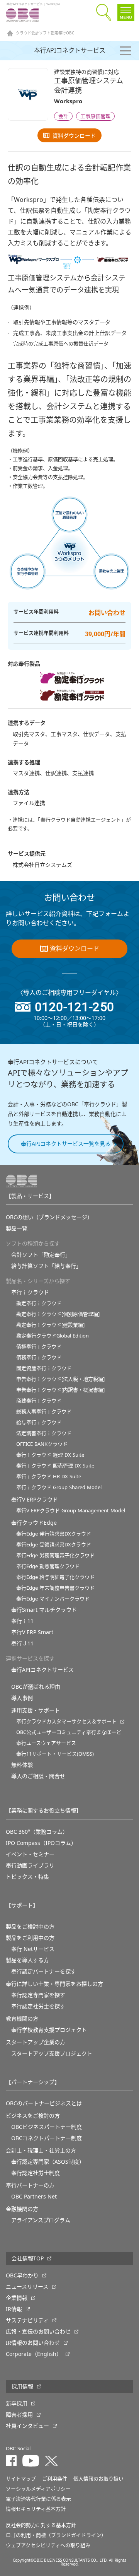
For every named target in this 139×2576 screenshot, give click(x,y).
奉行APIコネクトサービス (70, 51)
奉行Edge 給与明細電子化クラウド (55, 1577)
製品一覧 (17, 1228)
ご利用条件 (55, 2479)
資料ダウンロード (74, 136)
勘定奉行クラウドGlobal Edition (53, 1336)
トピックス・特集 (27, 1877)
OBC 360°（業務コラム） (37, 1832)
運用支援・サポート (36, 1710)
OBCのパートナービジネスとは (44, 2103)
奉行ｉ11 (22, 1621)
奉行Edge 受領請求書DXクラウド (54, 1545)
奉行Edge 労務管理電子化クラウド (55, 1555)
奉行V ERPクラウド (35, 1500)
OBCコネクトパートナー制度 (47, 2138)
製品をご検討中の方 (30, 1927)
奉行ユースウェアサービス (46, 1743)
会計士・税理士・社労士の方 (41, 2151)
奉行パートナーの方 (30, 2185)
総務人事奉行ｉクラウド (44, 1412)
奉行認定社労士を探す (38, 2006)
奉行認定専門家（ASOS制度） (48, 2162)
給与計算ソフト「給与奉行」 (46, 1266)
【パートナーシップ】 (33, 2082)
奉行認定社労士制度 (36, 2173)
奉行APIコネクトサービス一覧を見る (66, 1144)
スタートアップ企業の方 (36, 2042)
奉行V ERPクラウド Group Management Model (71, 1511)
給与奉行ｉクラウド (39, 1422)
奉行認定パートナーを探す (44, 1971)
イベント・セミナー (30, 1854)
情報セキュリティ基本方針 (36, 2509)
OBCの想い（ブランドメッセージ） (49, 1217)
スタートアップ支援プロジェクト (52, 2053)
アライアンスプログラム (41, 2220)
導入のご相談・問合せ (38, 1776)
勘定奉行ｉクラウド (39, 1303)
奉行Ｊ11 (22, 1643)
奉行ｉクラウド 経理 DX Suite (50, 1455)
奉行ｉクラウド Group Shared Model (59, 1487)
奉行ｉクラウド (30, 1292)
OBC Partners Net (34, 2197)
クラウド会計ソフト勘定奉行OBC (45, 33)
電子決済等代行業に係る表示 (38, 2499)
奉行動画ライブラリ (30, 1865)
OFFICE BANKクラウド (42, 1444)
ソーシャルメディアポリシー (38, 2489)
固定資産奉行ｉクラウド (44, 1368)
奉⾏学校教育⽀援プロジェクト (49, 2030)
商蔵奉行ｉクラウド (39, 1401)
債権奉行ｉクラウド (39, 1347)
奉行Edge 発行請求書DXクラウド (54, 1534)
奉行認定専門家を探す (38, 1995)
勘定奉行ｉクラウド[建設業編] (50, 1325)
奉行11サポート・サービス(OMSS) (55, 1754)
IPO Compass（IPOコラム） (41, 1843)
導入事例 (22, 1698)
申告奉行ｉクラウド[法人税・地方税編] (60, 1379)
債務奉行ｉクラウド (39, 1357)
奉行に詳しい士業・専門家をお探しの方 (54, 1984)
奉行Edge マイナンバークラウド (53, 1599)
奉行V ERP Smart (32, 1632)
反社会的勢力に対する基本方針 (41, 2525)
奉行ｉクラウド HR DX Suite (49, 1477)
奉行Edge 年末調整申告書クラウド (55, 1588)
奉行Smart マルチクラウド (44, 1610)
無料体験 (22, 1765)
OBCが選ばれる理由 (36, 1687)
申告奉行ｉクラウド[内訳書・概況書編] (60, 1390)
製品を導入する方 (27, 1960)
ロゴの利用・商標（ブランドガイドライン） (56, 2535)
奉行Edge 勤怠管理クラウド (48, 1566)
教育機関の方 (22, 2019)
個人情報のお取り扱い (98, 2479)
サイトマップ (21, 2479)
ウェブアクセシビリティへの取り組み (48, 2545)
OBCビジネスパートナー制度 (47, 2127)
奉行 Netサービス (33, 1949)
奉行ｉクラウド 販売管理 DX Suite (55, 1466)
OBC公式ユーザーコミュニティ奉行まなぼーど (69, 1732)
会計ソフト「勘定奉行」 (41, 1255)
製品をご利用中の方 (30, 1938)
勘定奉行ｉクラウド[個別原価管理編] (58, 1314)
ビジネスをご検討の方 (33, 2116)
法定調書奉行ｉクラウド (44, 1433)
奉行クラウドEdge (34, 1523)
